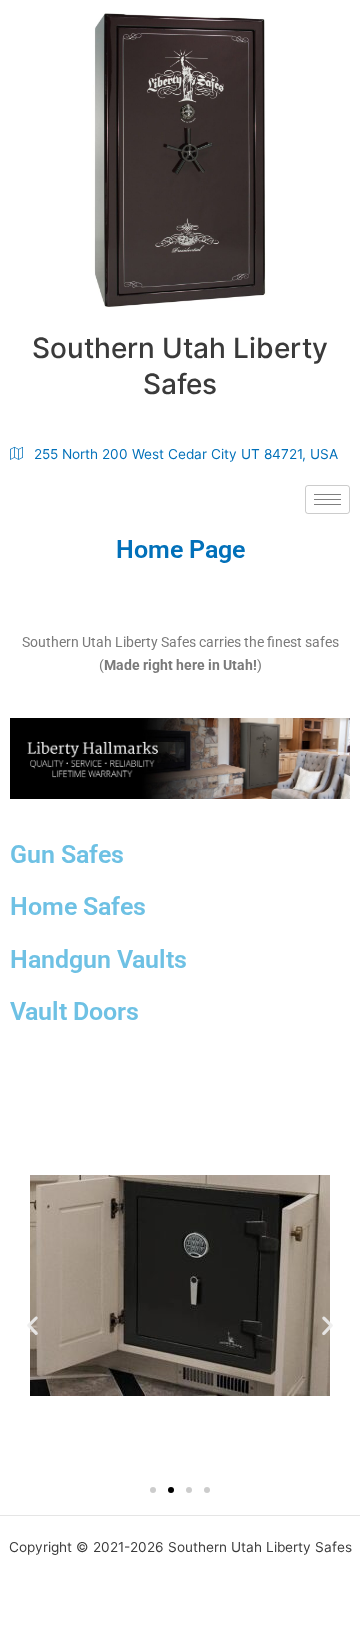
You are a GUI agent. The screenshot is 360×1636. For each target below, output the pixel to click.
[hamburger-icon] (327, 499)
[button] (32, 1324)
